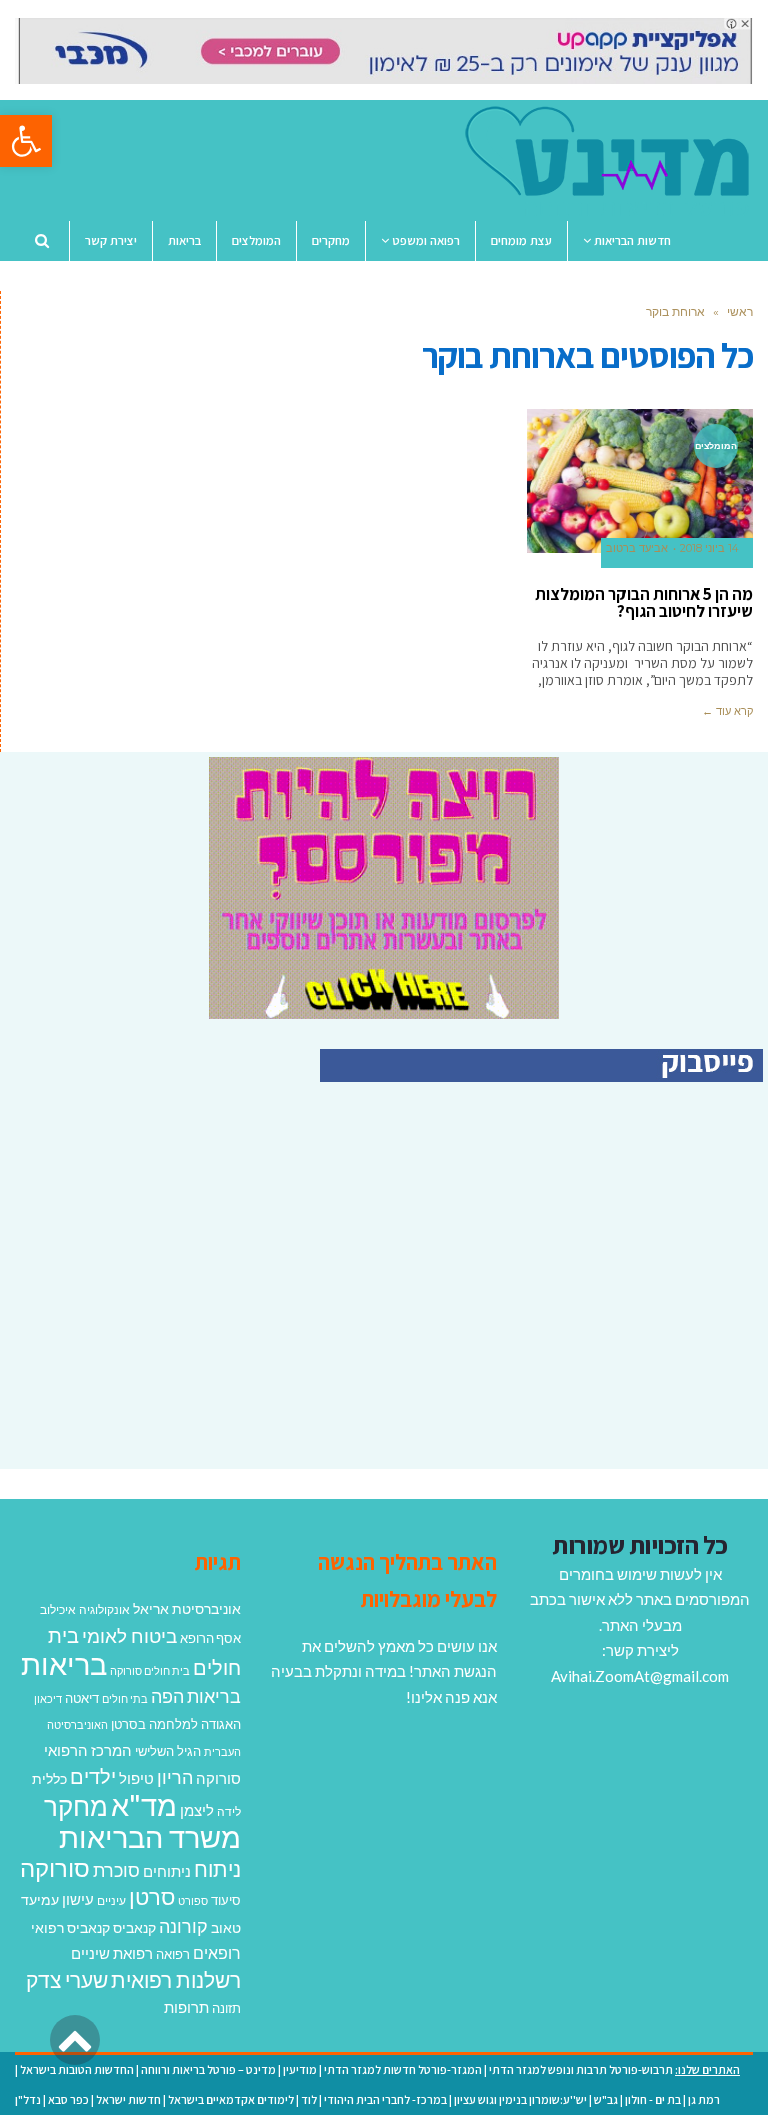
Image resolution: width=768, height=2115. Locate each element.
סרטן (152, 1896)
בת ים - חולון (653, 2099)
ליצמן (197, 1810)
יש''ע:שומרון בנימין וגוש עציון (520, 2099)
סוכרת (116, 1870)
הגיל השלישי (168, 1751)
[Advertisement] (595, 1297)
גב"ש (606, 2099)
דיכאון (48, 1698)
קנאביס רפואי (70, 1927)
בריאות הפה (196, 1696)
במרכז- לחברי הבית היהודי (385, 2099)
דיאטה (82, 1698)
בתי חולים (125, 1698)
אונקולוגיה (104, 1609)
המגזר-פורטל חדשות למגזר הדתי (403, 2069)
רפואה (173, 1954)
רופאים (217, 1952)
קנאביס (134, 1927)
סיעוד (226, 1900)
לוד (309, 2099)
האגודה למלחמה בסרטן (176, 1724)
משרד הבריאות (150, 1836)
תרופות (186, 2007)
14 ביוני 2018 (709, 548)
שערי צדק (67, 1980)
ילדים (93, 1776)
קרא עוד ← (727, 711)
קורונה (183, 1926)
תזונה (226, 2008)
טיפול (136, 1778)
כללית (49, 1778)
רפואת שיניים (112, 1953)
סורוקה (55, 1868)
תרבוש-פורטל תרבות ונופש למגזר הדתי (581, 2069)
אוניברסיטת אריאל (187, 1608)
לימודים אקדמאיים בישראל (231, 2099)
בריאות (64, 1663)
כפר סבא (68, 2099)
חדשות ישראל (128, 2099)
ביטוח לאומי (129, 1635)
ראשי (740, 311)
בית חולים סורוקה (150, 1670)
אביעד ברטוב (637, 548)
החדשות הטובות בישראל (77, 2069)
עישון (78, 1899)
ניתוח (217, 1869)
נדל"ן (28, 2099)
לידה (229, 1811)
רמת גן (704, 2099)
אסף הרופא (210, 1638)
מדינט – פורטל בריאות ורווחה (208, 2069)
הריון (175, 1777)
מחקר (76, 1806)
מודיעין (300, 2069)
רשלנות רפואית (176, 1980)
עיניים (111, 1900)
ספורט (193, 1900)
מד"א (144, 1804)
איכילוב (58, 1609)
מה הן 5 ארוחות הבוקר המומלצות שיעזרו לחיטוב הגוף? (644, 602)
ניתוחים (167, 1871)
